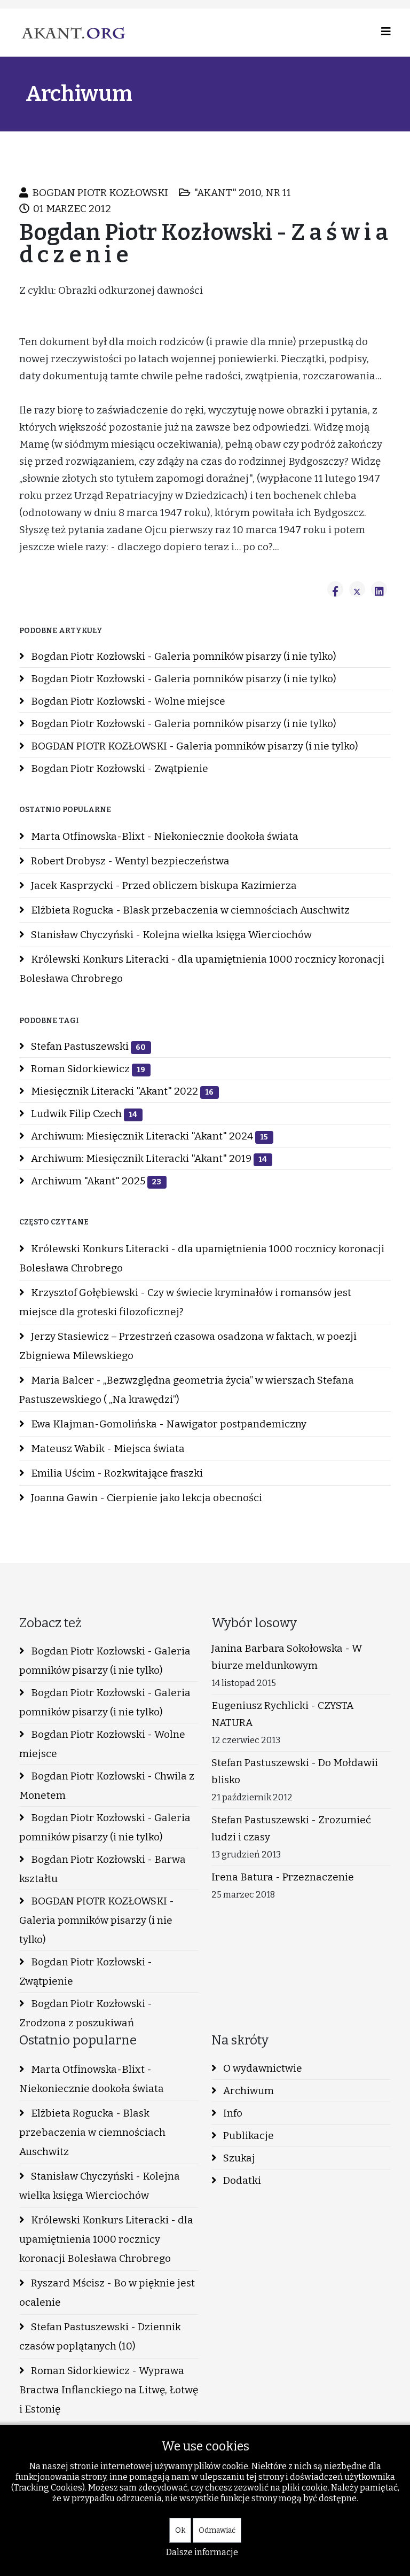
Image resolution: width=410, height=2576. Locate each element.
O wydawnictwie (262, 2068)
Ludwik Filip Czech (83, 1114)
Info (232, 2113)
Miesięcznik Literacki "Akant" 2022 (121, 1091)
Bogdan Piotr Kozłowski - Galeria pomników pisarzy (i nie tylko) (183, 656)
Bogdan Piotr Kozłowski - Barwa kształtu (102, 1869)
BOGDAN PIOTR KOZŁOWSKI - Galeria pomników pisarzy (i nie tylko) (194, 746)
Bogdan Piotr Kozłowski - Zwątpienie (119, 768)
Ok (180, 2530)
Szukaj (238, 2158)
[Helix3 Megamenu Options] (386, 32)
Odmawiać (217, 2530)
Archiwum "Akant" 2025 (95, 1181)
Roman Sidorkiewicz (87, 1069)
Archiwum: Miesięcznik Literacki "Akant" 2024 (148, 1136)
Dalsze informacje (202, 2552)
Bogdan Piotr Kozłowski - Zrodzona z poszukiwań (86, 2013)
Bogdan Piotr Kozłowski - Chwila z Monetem (107, 1786)
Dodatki (241, 2180)
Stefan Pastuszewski (87, 1046)
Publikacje (247, 2136)
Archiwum (247, 2091)
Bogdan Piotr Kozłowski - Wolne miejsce (127, 701)
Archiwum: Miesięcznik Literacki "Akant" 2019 (148, 1158)
